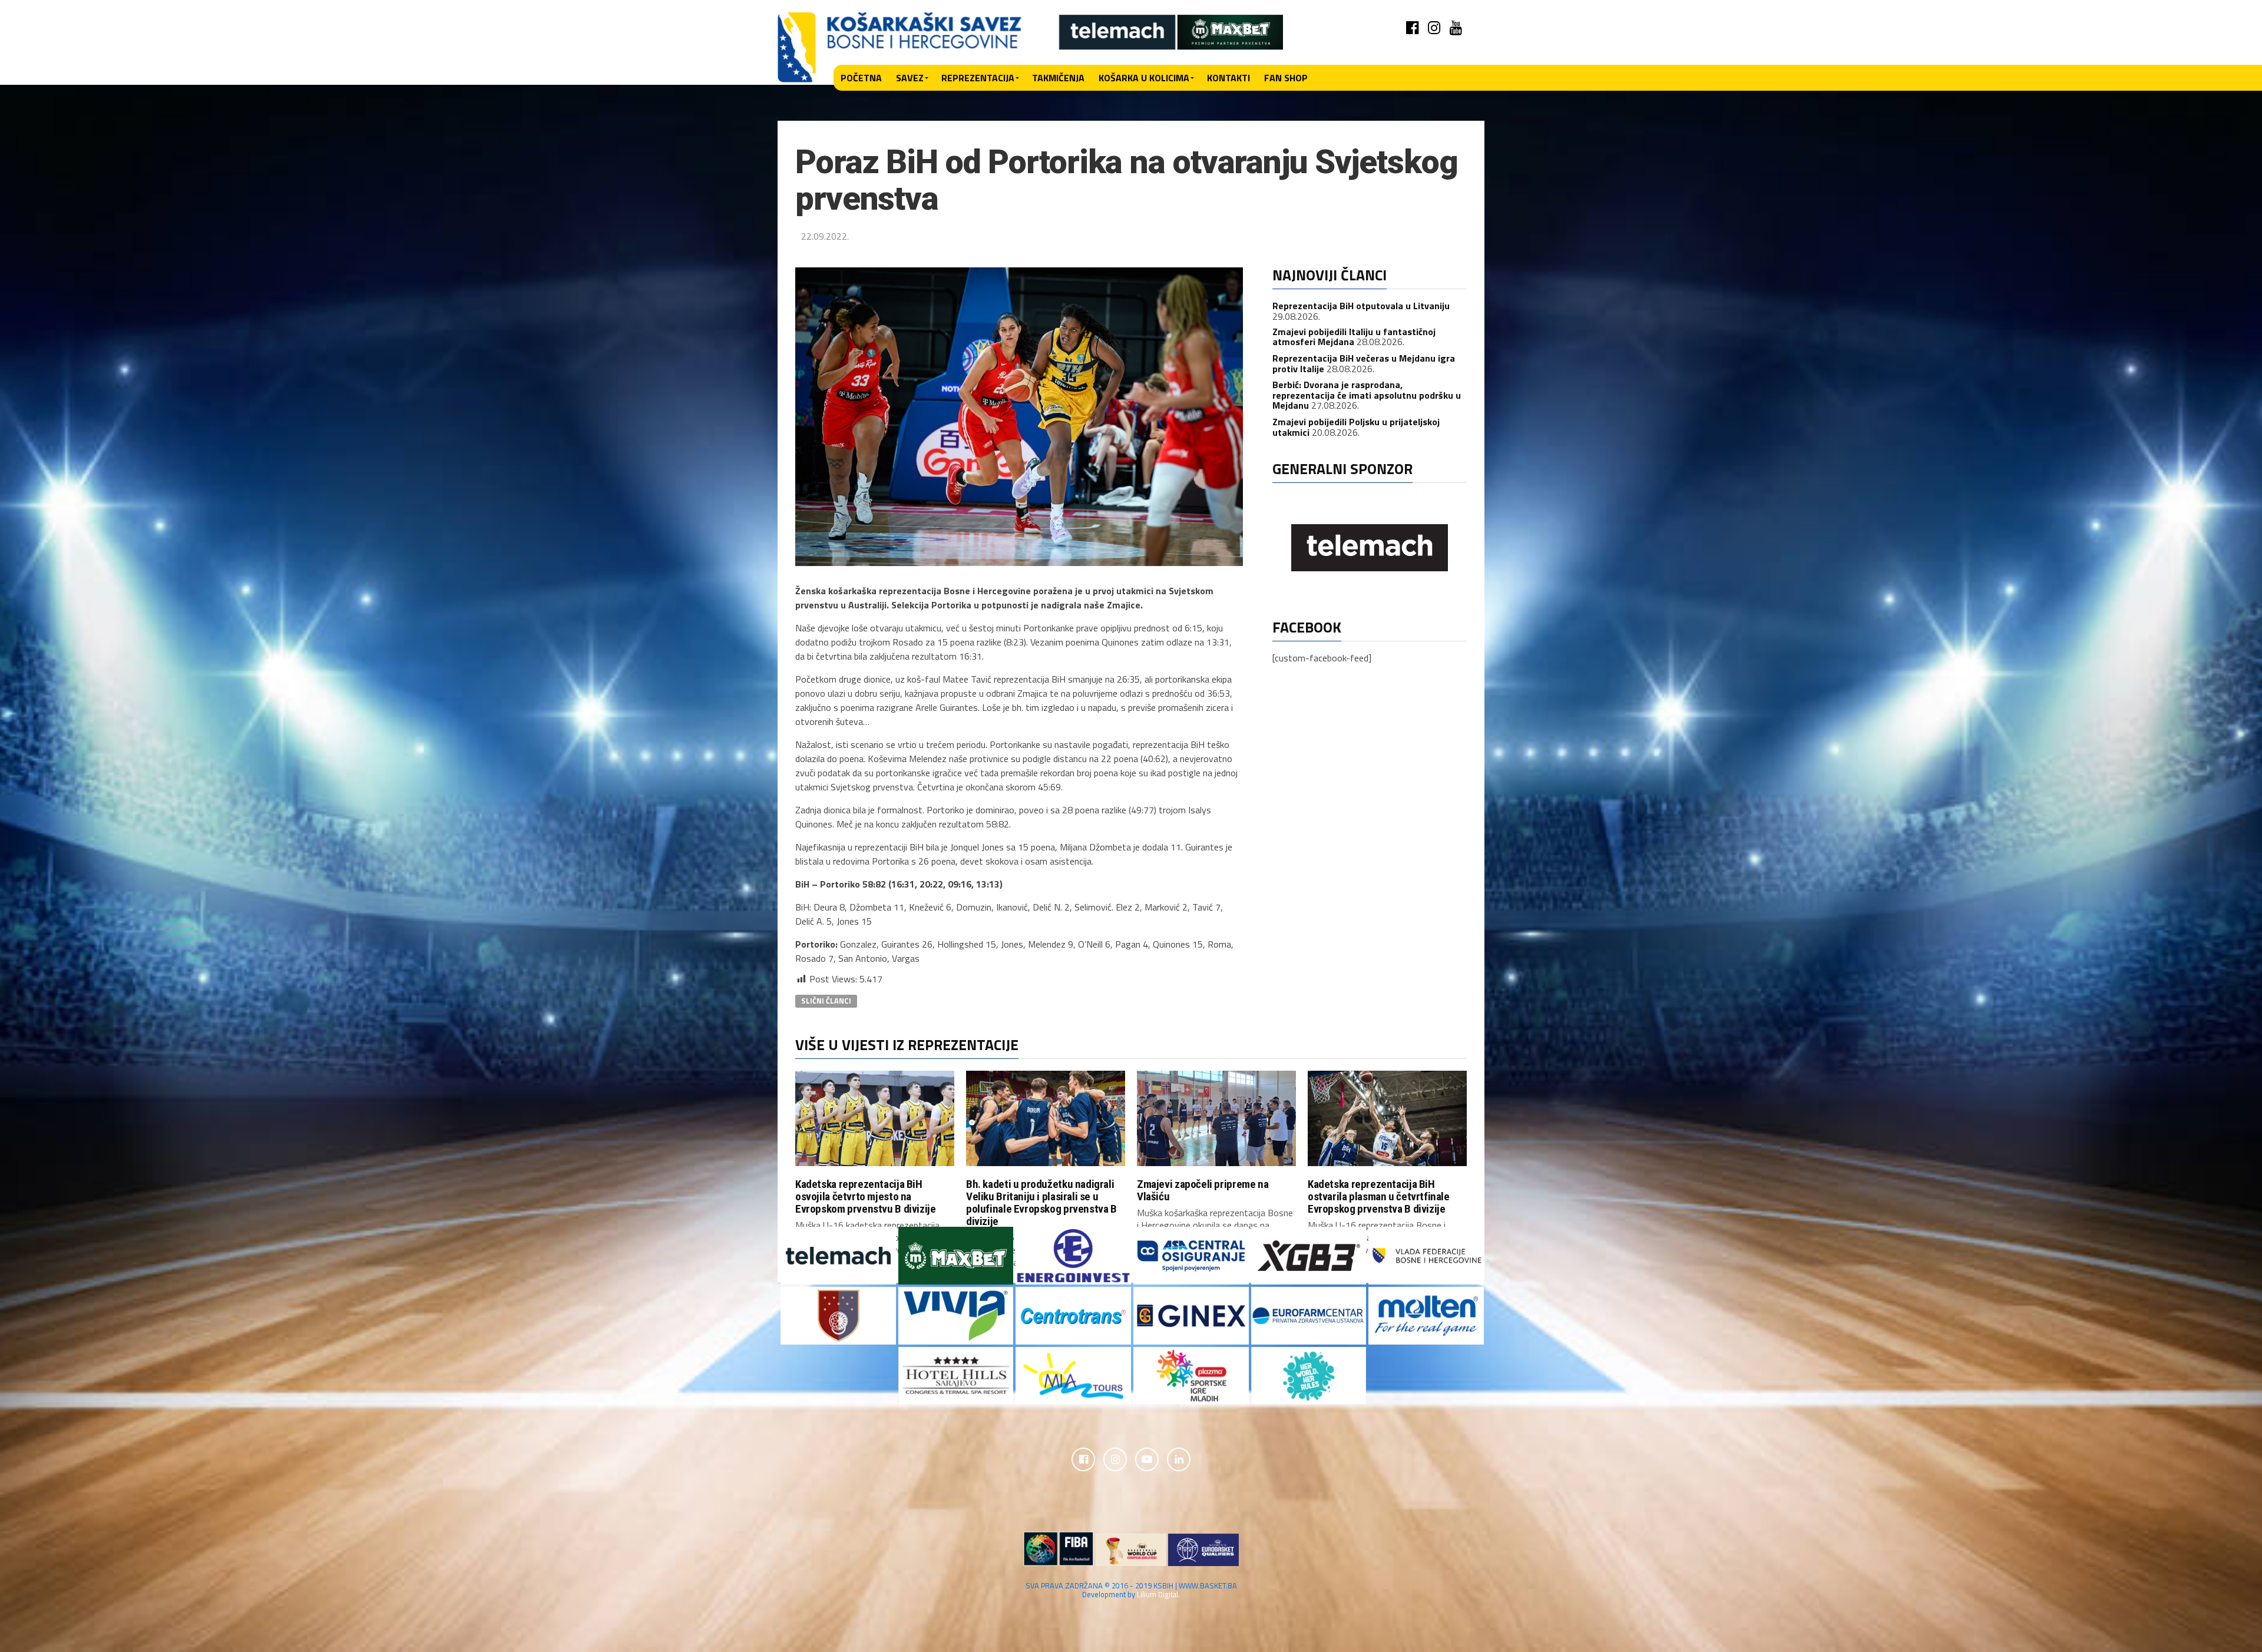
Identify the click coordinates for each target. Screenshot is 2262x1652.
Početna (861, 78)
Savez (910, 78)
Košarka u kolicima (1144, 78)
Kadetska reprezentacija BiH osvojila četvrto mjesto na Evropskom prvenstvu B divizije (865, 1196)
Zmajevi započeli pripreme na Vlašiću (1203, 1190)
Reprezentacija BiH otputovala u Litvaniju (1361, 306)
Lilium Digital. (1158, 1594)
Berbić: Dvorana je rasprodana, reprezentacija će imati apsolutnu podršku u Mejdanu (1367, 395)
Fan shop (1286, 78)
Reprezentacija (978, 78)
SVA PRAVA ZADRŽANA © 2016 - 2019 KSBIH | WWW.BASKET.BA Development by (1131, 1590)
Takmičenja (1058, 78)
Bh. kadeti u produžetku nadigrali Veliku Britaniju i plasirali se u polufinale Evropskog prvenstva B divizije (1041, 1203)
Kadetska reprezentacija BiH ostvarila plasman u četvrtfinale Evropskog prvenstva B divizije (1379, 1196)
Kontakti (1228, 78)
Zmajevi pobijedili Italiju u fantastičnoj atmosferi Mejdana (1354, 337)
